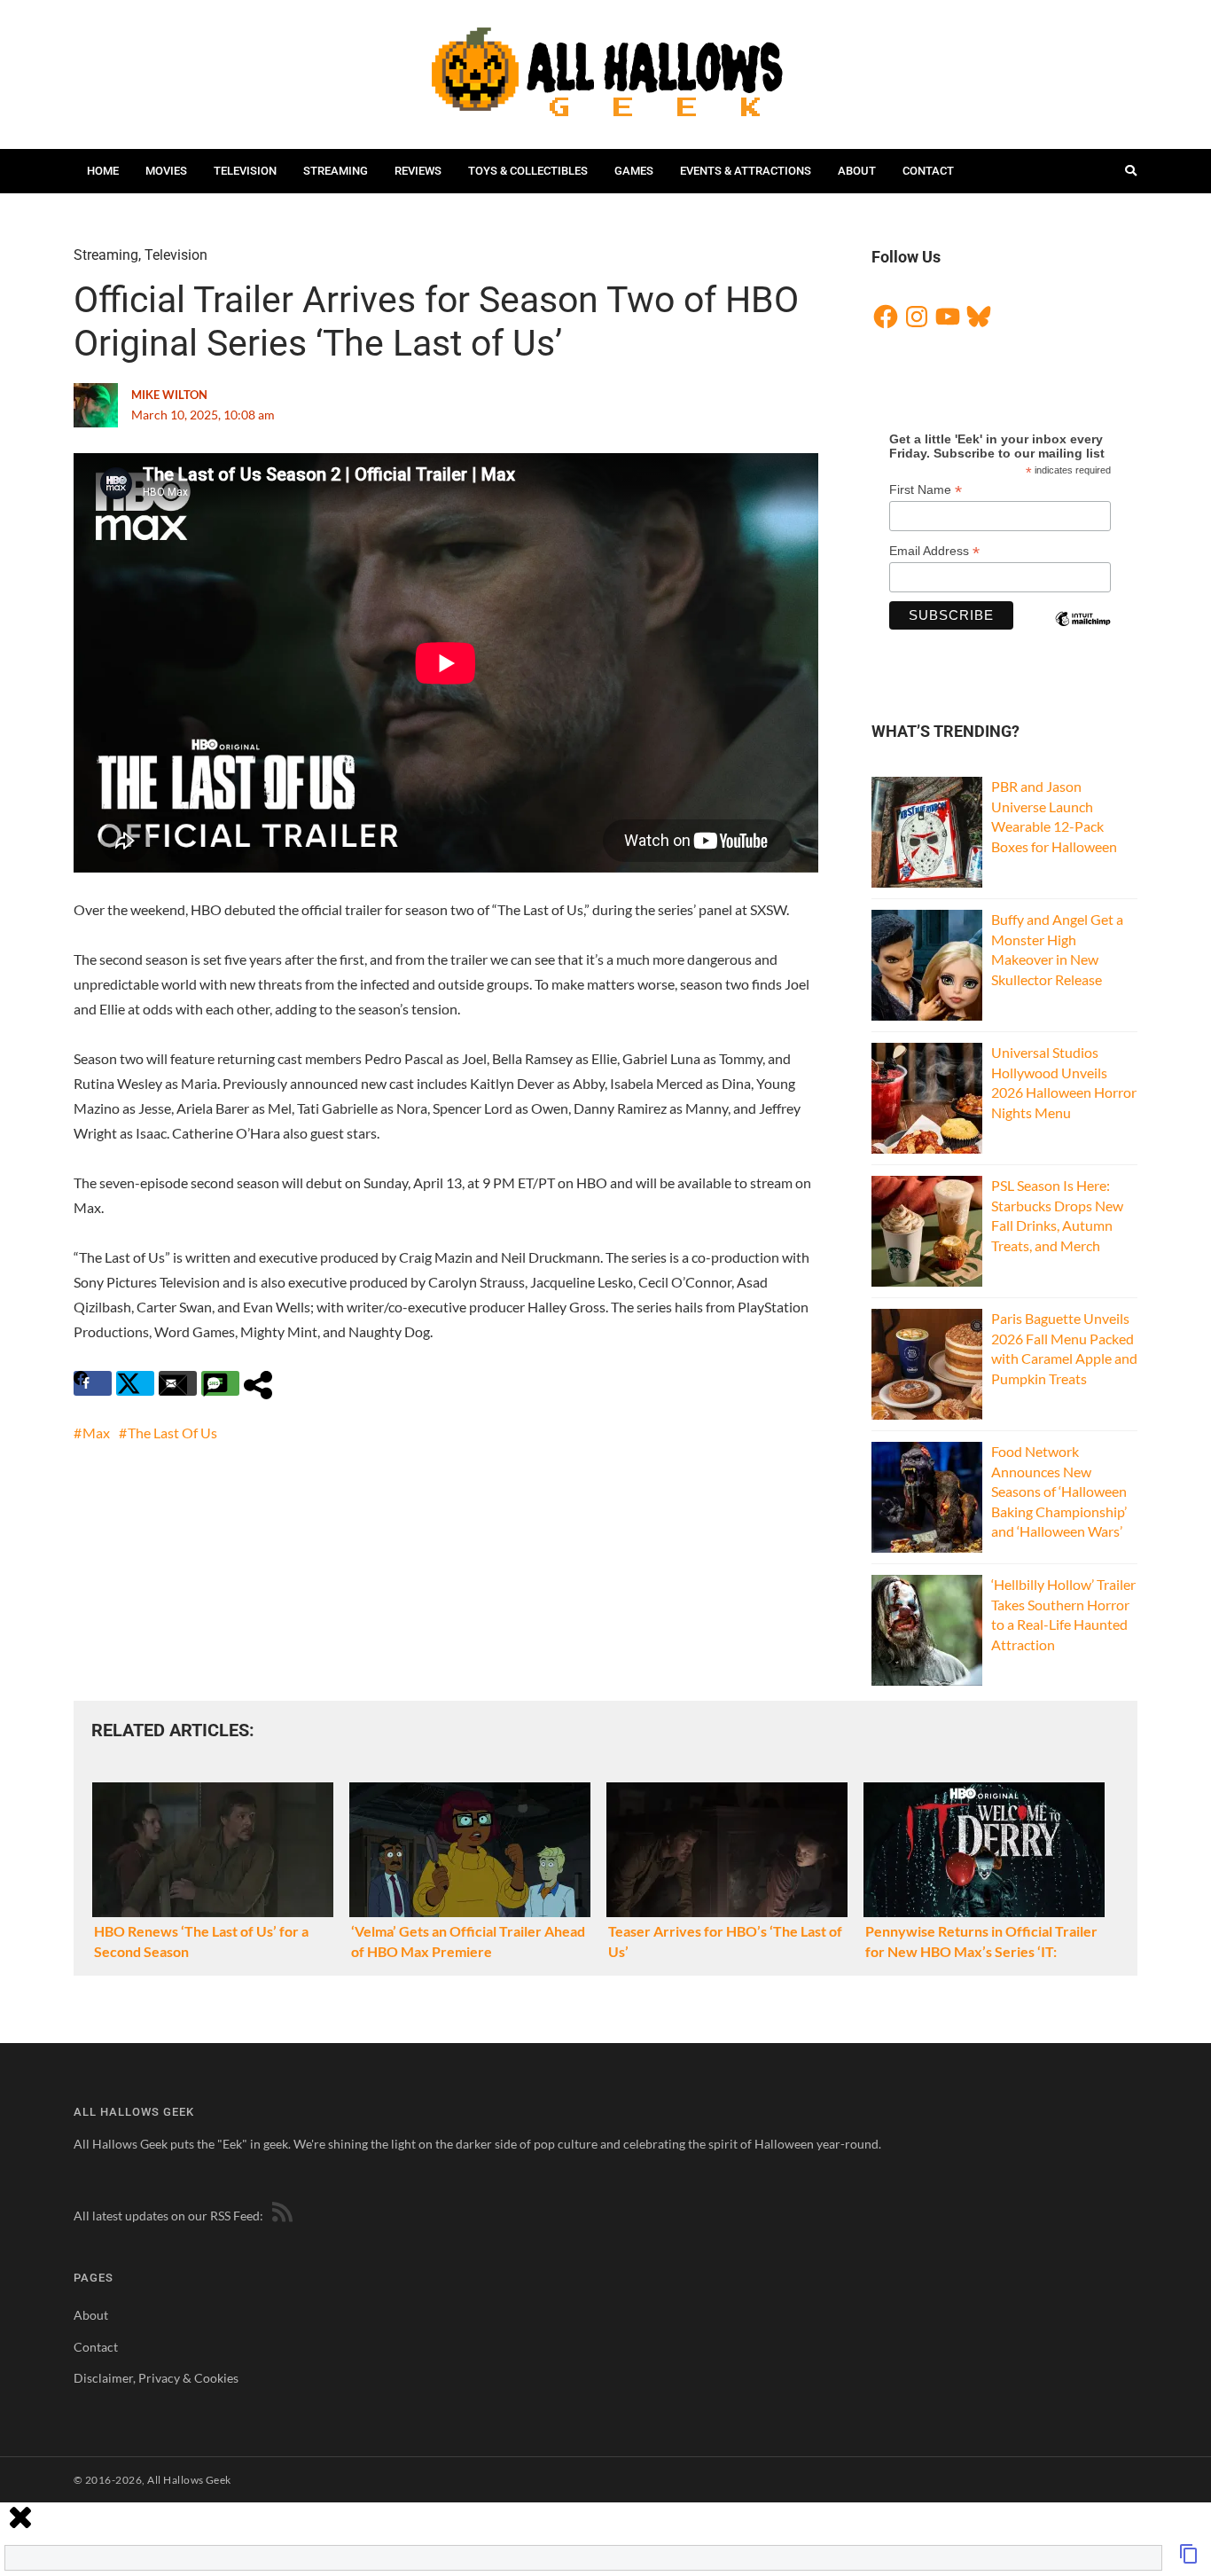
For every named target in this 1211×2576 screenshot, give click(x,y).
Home (103, 171)
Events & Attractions (746, 171)
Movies (166, 171)
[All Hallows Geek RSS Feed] (279, 2216)
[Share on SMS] (220, 1383)
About (857, 171)
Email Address (934, 551)
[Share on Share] (263, 1383)
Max (96, 1433)
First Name (926, 490)
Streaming (336, 171)
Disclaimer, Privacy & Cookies (156, 2378)
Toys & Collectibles (528, 171)
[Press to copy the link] (1189, 2559)
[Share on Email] (178, 1383)
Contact (928, 171)
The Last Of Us (172, 1433)
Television (245, 171)
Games (634, 171)
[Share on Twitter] (135, 1383)
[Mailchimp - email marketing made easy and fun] (1082, 634)
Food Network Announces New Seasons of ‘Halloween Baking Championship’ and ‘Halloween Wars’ (1059, 1491)
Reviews (418, 171)
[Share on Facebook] (93, 1383)
